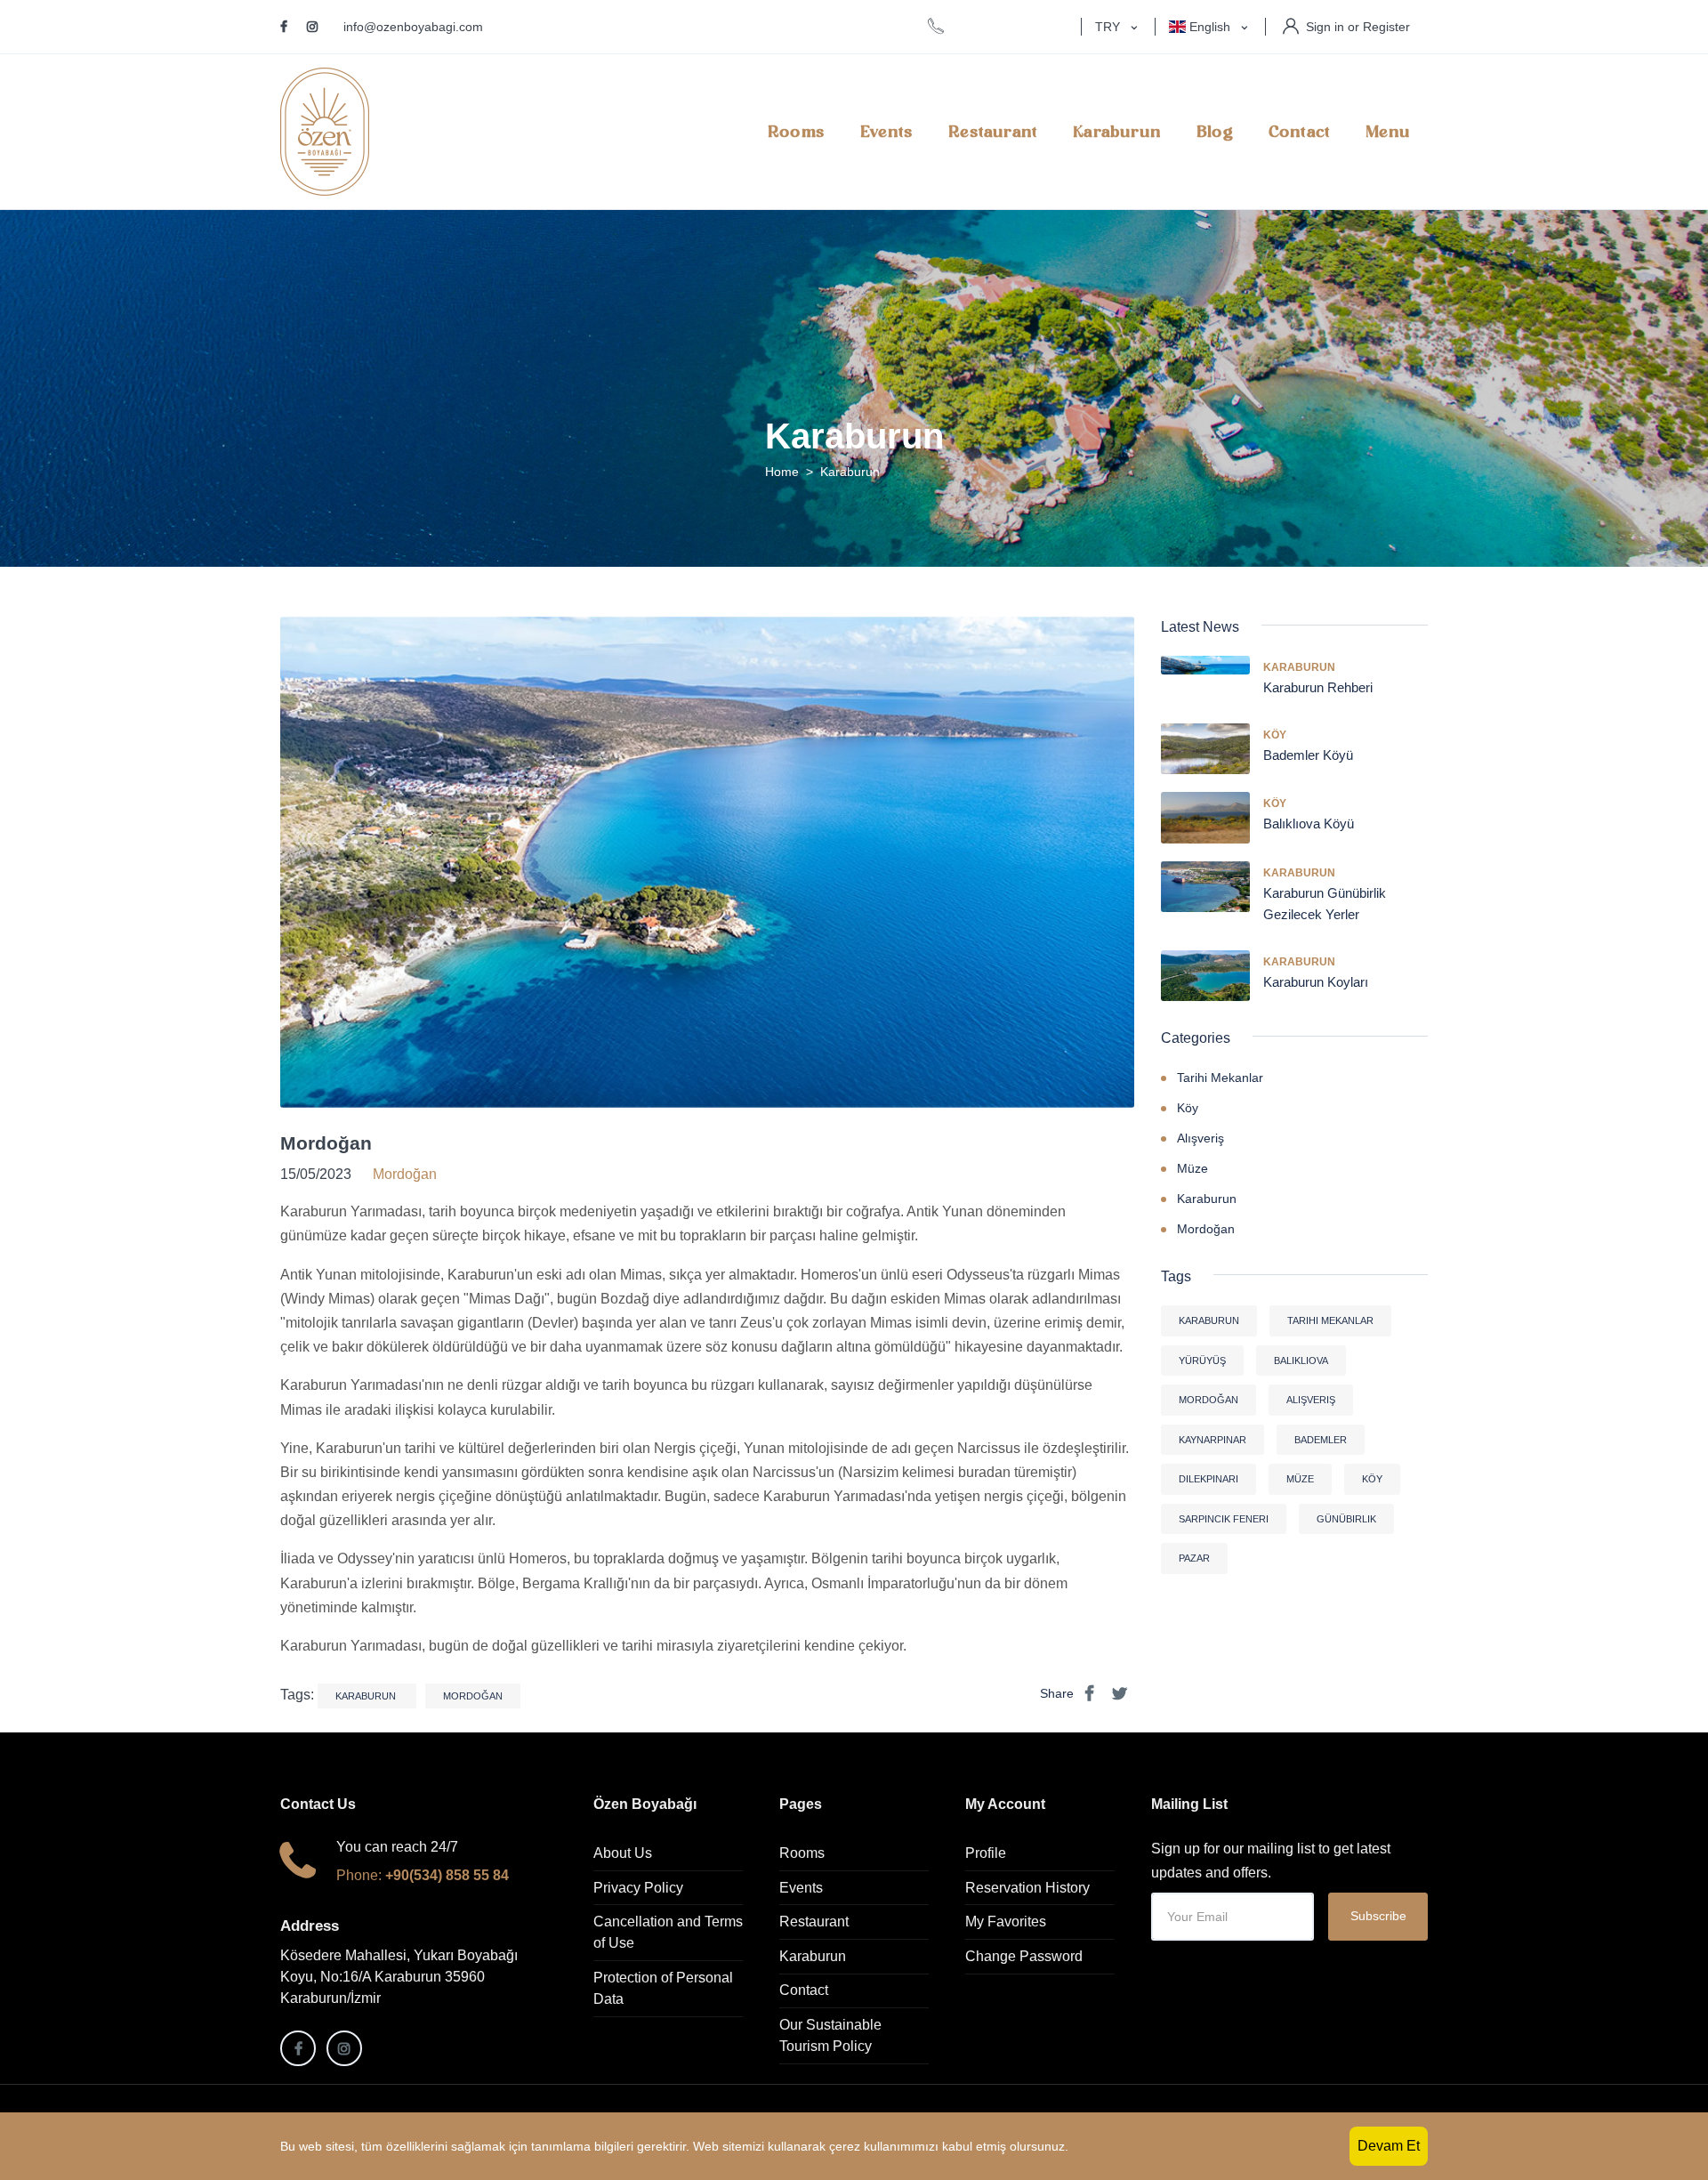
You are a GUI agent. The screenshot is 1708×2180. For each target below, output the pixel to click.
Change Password (1024, 1956)
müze (1300, 1479)
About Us (623, 1853)
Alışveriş (1200, 1138)
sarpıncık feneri (1224, 1519)
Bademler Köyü (1308, 755)
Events (886, 132)
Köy (1275, 735)
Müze (1192, 1168)
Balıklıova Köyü (1309, 824)
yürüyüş (1202, 1360)
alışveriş (1311, 1400)
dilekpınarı (1208, 1479)
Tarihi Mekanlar (1220, 1078)
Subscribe (1378, 1916)
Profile (986, 1853)
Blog (1215, 132)
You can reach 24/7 (397, 1847)
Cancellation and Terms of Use (668, 1932)
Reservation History (1027, 1888)
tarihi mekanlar (1330, 1320)
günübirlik (1346, 1519)
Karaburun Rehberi (1318, 687)
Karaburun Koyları (1316, 982)
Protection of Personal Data (663, 1988)
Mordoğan (326, 1143)
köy (1372, 1479)
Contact (1299, 132)
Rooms (796, 132)
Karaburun (1117, 132)
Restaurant (993, 132)
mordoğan (473, 1696)
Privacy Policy (638, 1888)
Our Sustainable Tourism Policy (830, 2035)
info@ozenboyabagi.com (413, 27)
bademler (1321, 1440)
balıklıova (1301, 1360)
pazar (1194, 1558)
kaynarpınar (1213, 1440)
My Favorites (1006, 1922)
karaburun (367, 1696)
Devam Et (1389, 2146)
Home (782, 472)
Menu (1388, 132)
